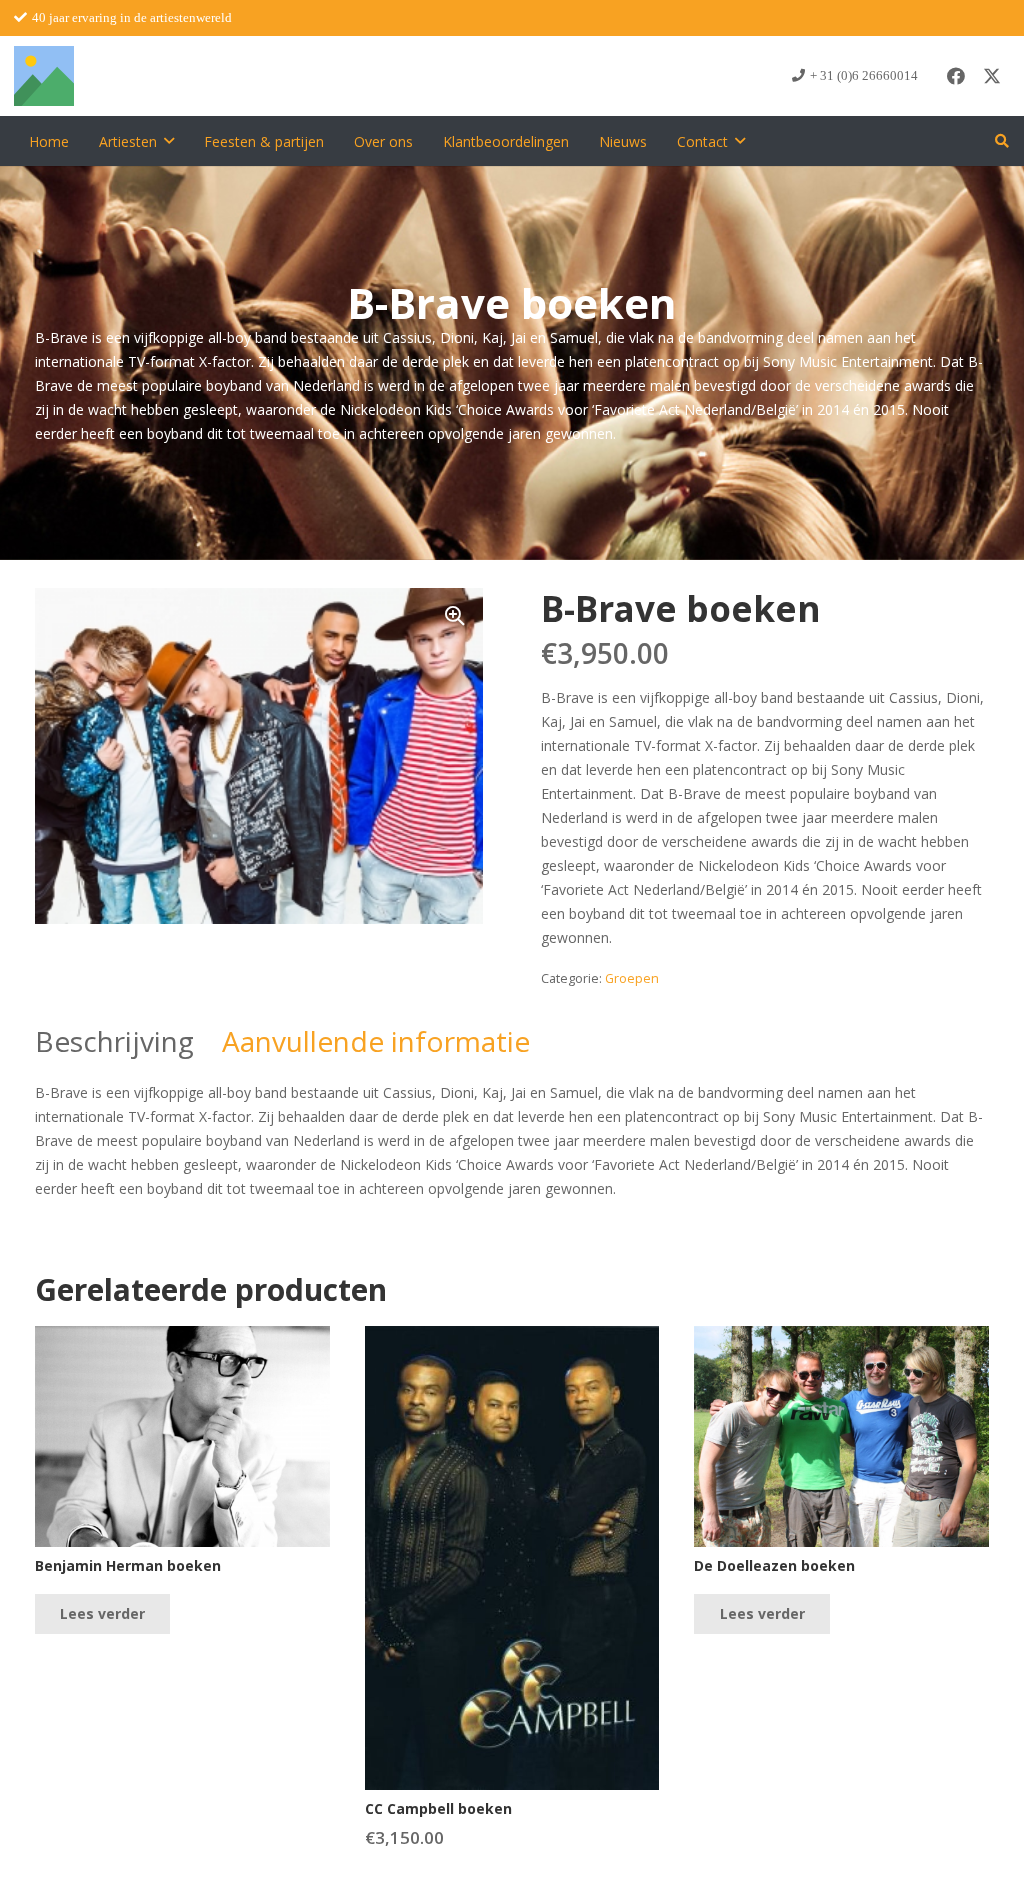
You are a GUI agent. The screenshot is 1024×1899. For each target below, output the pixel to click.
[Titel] (44, 76)
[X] (992, 76)
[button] (169, 141)
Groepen (632, 978)
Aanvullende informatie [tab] (376, 1041)
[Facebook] (956, 76)
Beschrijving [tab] (114, 1041)
